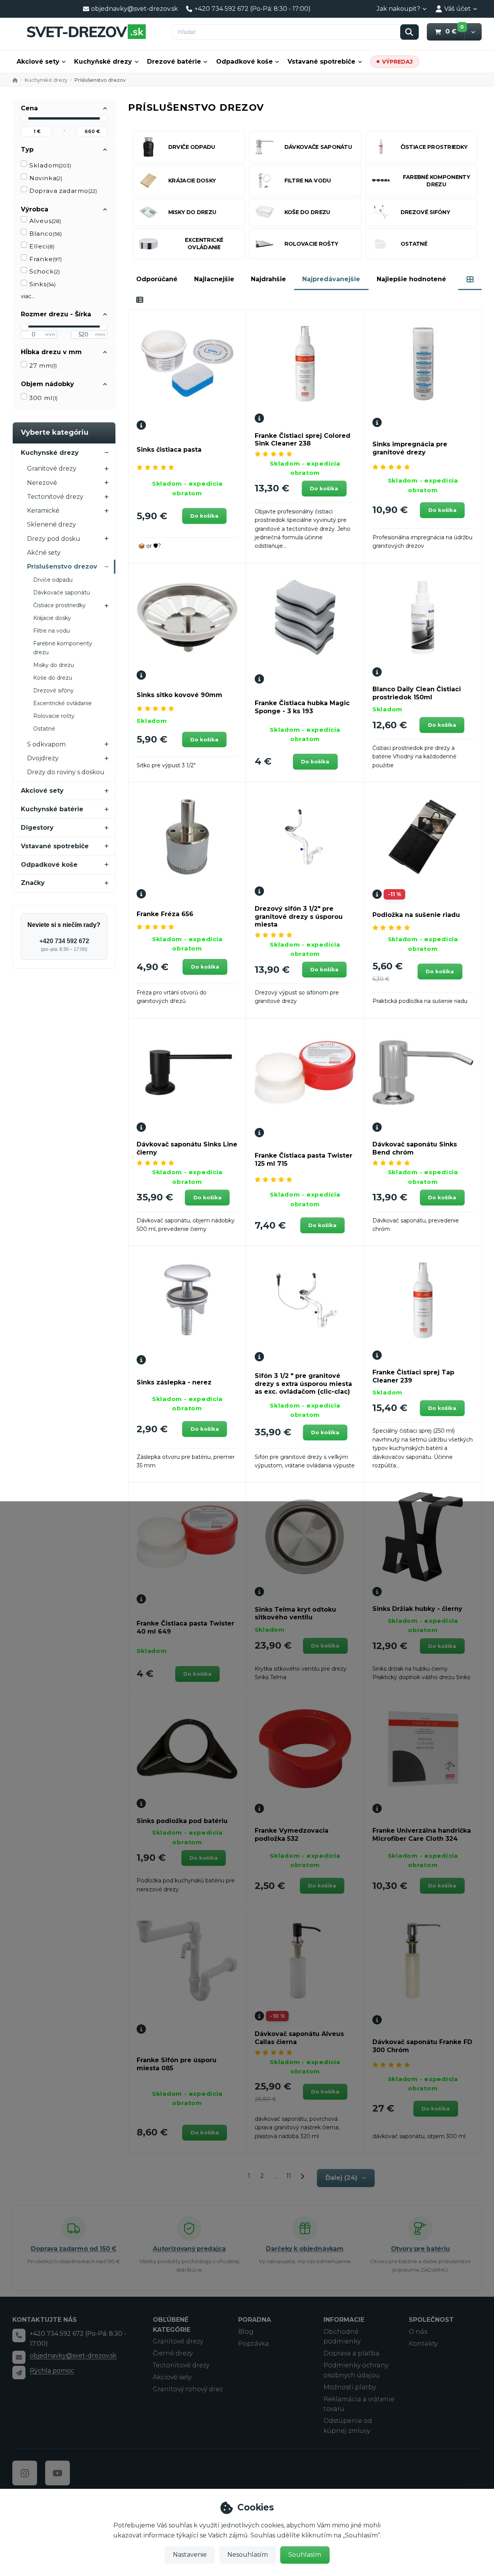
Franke (46, 259)
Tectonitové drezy (55, 497)
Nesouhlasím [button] (248, 2555)
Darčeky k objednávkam (305, 2249)
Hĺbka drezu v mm (51, 352)
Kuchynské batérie (52, 809)
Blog (246, 2332)
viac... (28, 296)
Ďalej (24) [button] (341, 2178)
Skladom (50, 165)
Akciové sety (38, 62)
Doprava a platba (351, 2353)
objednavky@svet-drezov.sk (73, 2356)
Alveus (45, 221)
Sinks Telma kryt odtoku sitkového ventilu (295, 1614)
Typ (27, 149)
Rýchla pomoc (52, 2371)
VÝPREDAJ (397, 62)
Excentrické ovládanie (63, 703)
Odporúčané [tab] (157, 279)
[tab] (470, 279)
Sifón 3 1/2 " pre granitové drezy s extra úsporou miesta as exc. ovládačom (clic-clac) (303, 1384)
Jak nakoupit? (398, 9)
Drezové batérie (174, 62)
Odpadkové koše (244, 62)
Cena (29, 108)
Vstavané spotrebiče (321, 62)
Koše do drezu (53, 678)
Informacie (344, 2320)
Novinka (46, 178)
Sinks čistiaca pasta (169, 450)
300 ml (43, 398)
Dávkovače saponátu (62, 593)
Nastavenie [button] (190, 2555)
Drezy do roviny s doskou (66, 772)
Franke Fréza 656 (165, 914)
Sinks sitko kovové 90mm (179, 695)
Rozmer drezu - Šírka (56, 314)
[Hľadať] (409, 32)
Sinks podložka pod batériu (182, 1821)
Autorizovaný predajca (189, 2249)
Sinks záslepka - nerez (174, 1382)
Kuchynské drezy (46, 80)
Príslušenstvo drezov (62, 566)
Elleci (42, 246)
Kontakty (423, 2344)
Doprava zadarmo (63, 191)
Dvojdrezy (43, 758)
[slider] (25, 118)
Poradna (255, 2320)
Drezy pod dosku (54, 539)
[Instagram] (25, 2473)
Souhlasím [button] (305, 2555)
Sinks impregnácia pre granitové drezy (410, 448)
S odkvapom (46, 744)
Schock (45, 271)
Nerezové (42, 483)
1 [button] (252, 2177)
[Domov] (86, 31)
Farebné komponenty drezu (63, 648)
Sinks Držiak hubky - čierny (417, 1609)
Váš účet (458, 9)
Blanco (46, 234)
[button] (473, 32)
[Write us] (19, 2372)
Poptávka (254, 2344)
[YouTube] (58, 2473)
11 (289, 2176)
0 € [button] (455, 31)
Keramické (43, 511)
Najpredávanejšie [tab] (331, 279)
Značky (33, 883)
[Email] (19, 2357)
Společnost (431, 2320)
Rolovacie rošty (54, 716)
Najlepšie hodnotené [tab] (411, 279)
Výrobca (35, 209)
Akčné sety (44, 553)
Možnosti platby (350, 2387)
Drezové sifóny (53, 690)
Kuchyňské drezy (103, 62)
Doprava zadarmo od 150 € (74, 2249)
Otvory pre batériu (420, 2249)
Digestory (37, 828)
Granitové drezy (52, 468)
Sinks (42, 284)
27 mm (43, 365)
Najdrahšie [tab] (268, 279)
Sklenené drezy (52, 524)
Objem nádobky (47, 384)
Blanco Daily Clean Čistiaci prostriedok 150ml (417, 693)
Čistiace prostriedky (59, 605)
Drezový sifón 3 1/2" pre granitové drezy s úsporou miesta (299, 917)
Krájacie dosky (52, 618)
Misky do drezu (54, 665)
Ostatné (44, 729)
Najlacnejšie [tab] (214, 279)
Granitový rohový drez (188, 2389)
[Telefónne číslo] (19, 2335)
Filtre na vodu (52, 631)
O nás (418, 2332)
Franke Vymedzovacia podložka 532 (292, 1835)
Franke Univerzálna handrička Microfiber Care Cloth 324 (422, 1835)
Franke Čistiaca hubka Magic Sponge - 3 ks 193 (302, 707)
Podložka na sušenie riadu (416, 915)
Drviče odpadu (53, 580)
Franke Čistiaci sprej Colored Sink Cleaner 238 (303, 440)
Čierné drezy (173, 2353)
